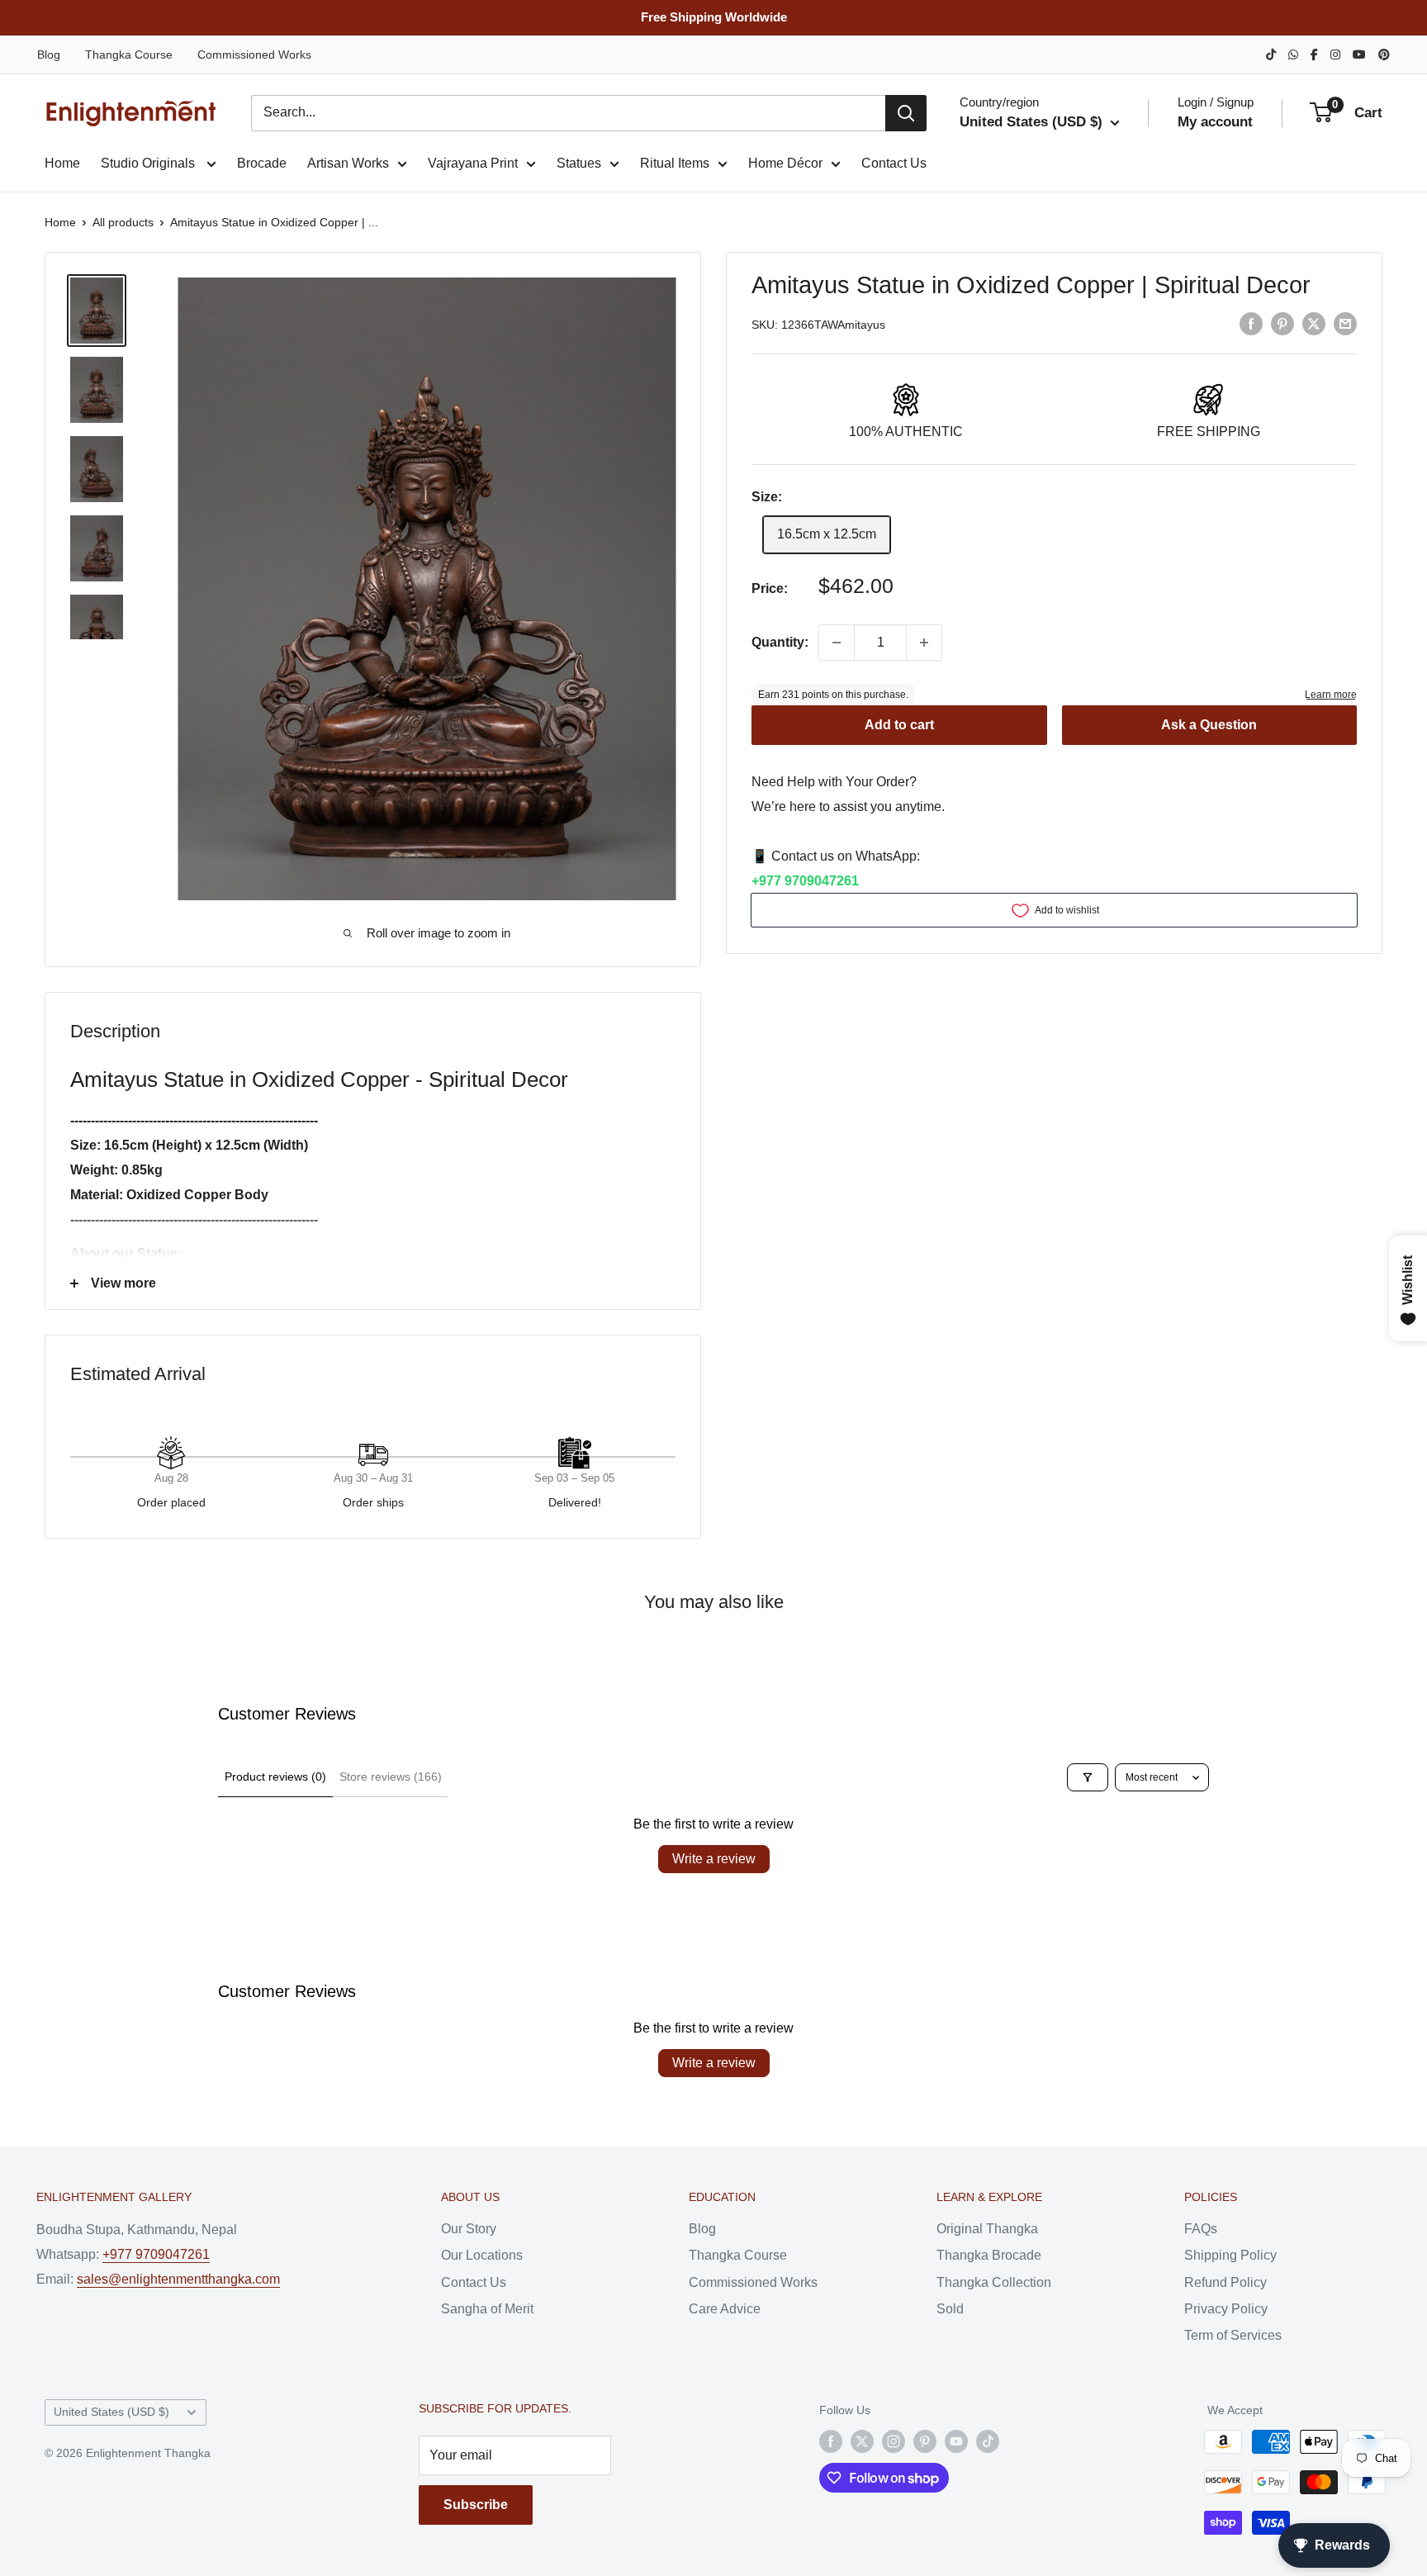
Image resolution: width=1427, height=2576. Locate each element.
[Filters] (1088, 1777)
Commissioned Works (254, 55)
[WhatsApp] (1293, 55)
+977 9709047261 (805, 881)
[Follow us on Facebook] (831, 2441)
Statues (579, 163)
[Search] (906, 113)
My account (1215, 122)
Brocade (262, 163)
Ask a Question (1209, 726)
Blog (49, 55)
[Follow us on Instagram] (894, 2441)
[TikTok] (1271, 55)
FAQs (1201, 2229)
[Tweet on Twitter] (1314, 324)
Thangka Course (129, 55)
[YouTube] (1359, 55)
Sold (950, 2309)
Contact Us (894, 163)
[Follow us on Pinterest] (925, 2441)
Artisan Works (348, 163)
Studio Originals (149, 163)
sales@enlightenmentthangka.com (178, 2279)
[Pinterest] (1384, 55)
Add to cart (899, 726)
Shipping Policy (1230, 2255)
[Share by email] (1345, 324)
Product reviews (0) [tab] (275, 1777)
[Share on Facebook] (1251, 324)
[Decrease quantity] (837, 643)
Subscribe (476, 2505)
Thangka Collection (994, 2282)
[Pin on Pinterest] (1282, 324)
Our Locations (482, 2255)
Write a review (714, 1859)
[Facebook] (1314, 55)
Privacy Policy (1226, 2309)
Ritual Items (675, 163)
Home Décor (785, 163)
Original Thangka (987, 2229)
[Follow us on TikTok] (988, 2441)
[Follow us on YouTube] (956, 2441)
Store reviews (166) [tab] (391, 1777)
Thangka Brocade (989, 2255)
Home (62, 163)
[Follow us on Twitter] (862, 2441)
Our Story (469, 2229)
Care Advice (725, 2309)
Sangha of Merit (487, 2309)
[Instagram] (1335, 55)
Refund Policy (1226, 2282)
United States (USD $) (111, 2412)
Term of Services (1233, 2335)
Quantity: (780, 642)
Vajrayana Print (473, 163)
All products (123, 222)
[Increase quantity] (924, 643)
